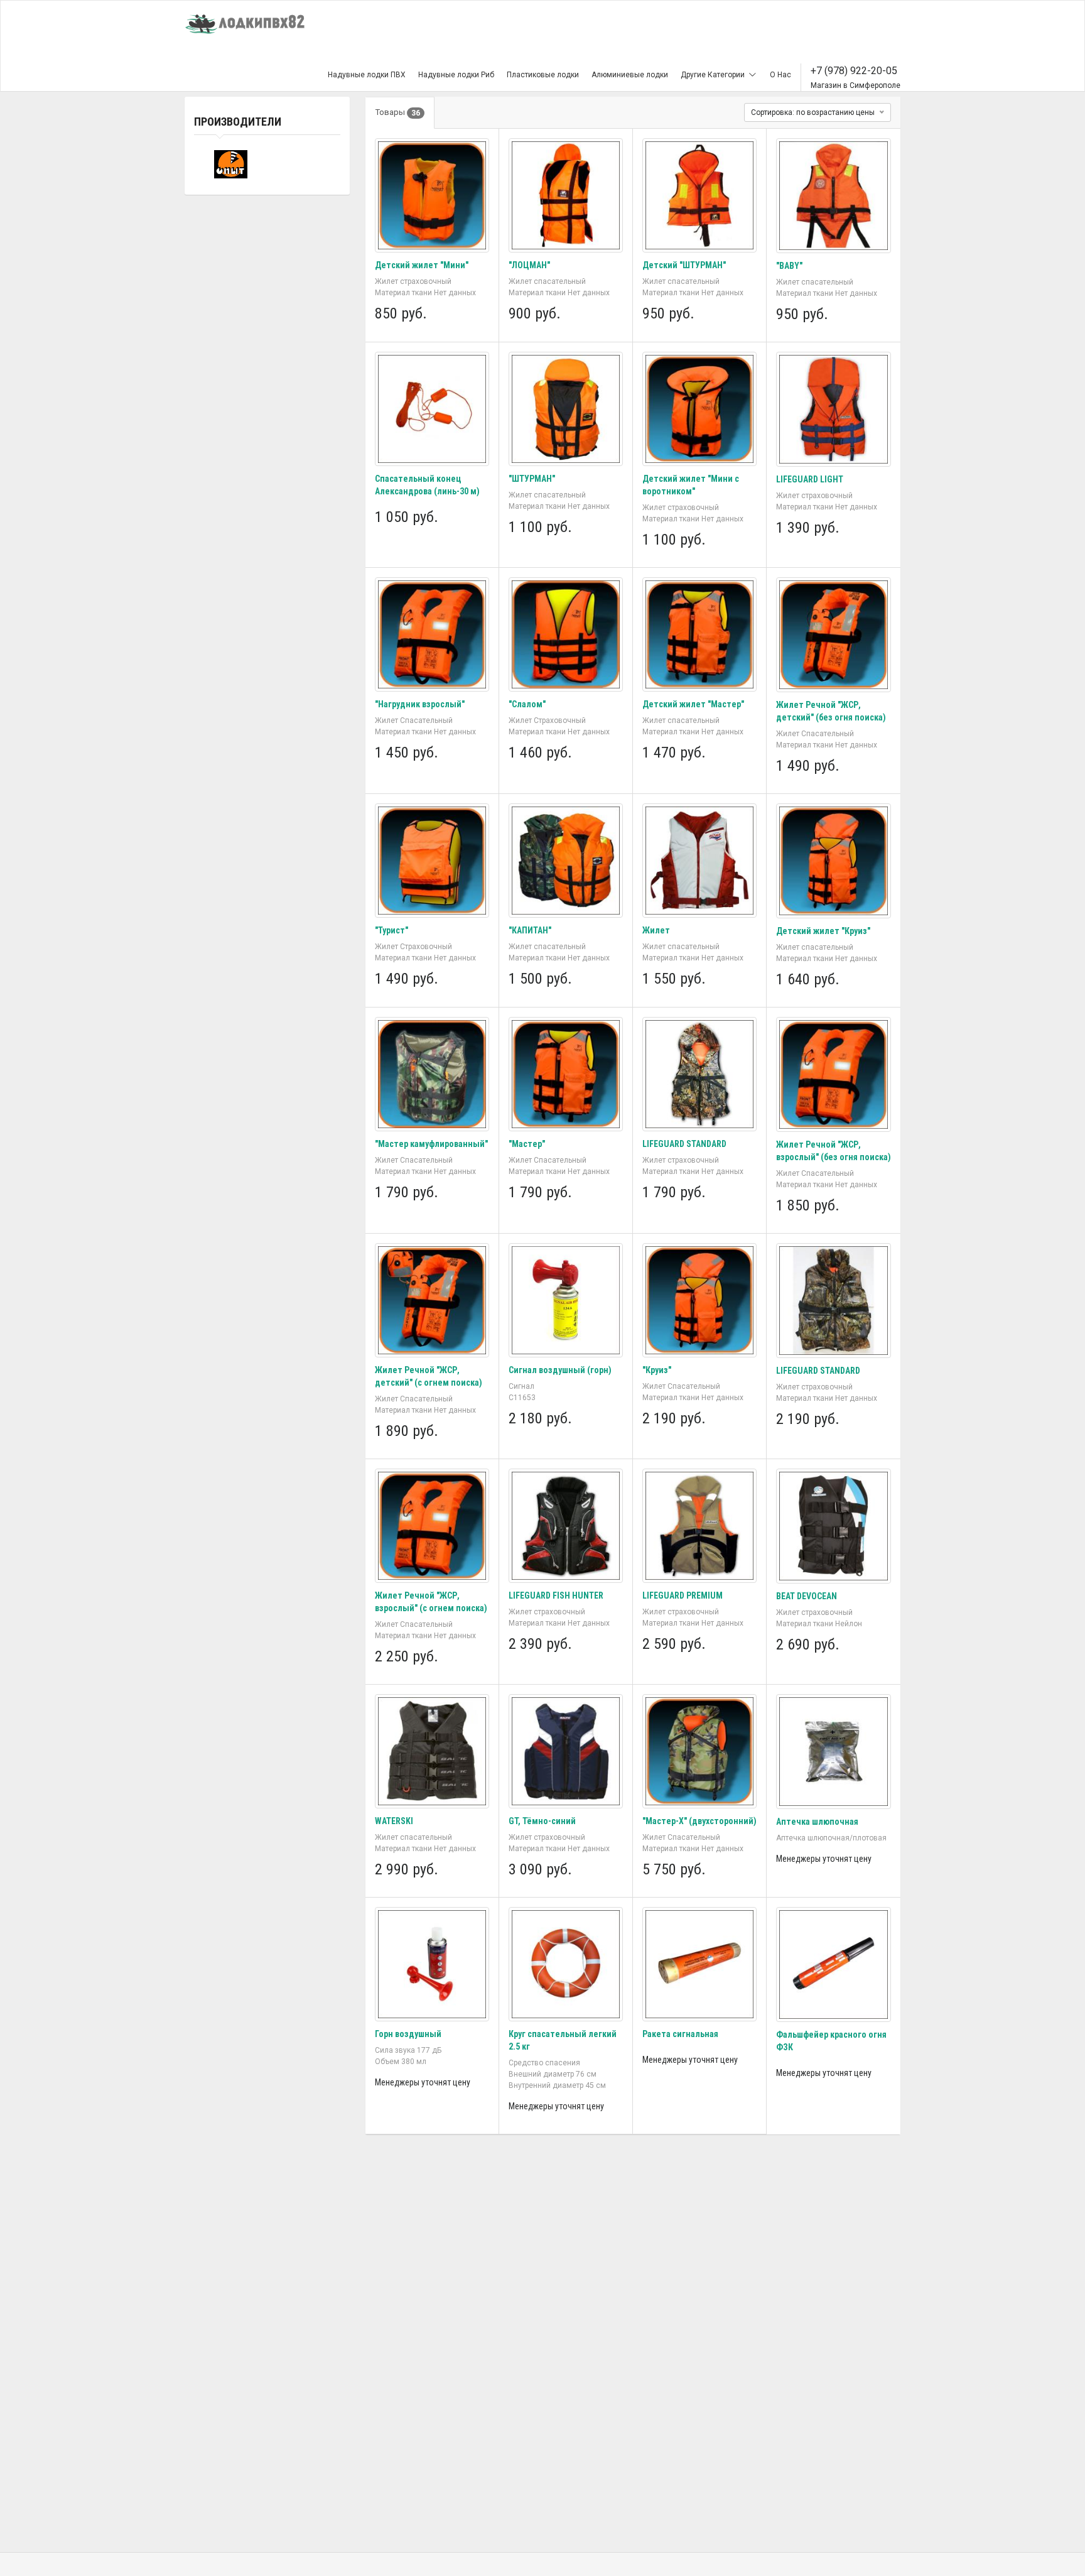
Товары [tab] (398, 112)
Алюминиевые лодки (630, 75)
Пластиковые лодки (543, 75)
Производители (238, 122)
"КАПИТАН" (530, 930)
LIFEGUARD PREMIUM (683, 1595)
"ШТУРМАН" (532, 479)
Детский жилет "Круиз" (823, 931)
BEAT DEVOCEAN (807, 1596)
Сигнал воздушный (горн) (560, 1370)
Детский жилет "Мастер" (693, 704)
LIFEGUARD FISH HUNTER (556, 1595)
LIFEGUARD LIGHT (810, 479)
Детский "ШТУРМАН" (684, 265)
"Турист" (391, 930)
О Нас (780, 75)
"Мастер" (527, 1144)
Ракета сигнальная (680, 2034)
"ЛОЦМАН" (529, 265)
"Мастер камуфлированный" (431, 1144)
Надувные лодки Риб (456, 75)
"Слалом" (527, 704)
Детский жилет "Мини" (422, 265)
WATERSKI (394, 1821)
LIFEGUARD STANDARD (684, 1144)
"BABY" (789, 266)
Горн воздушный (408, 2034)
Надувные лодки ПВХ (367, 75)
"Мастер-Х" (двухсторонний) (699, 1821)
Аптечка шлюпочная (817, 1822)
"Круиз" (657, 1370)
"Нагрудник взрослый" (420, 704)
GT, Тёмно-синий (542, 1821)
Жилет (656, 930)
